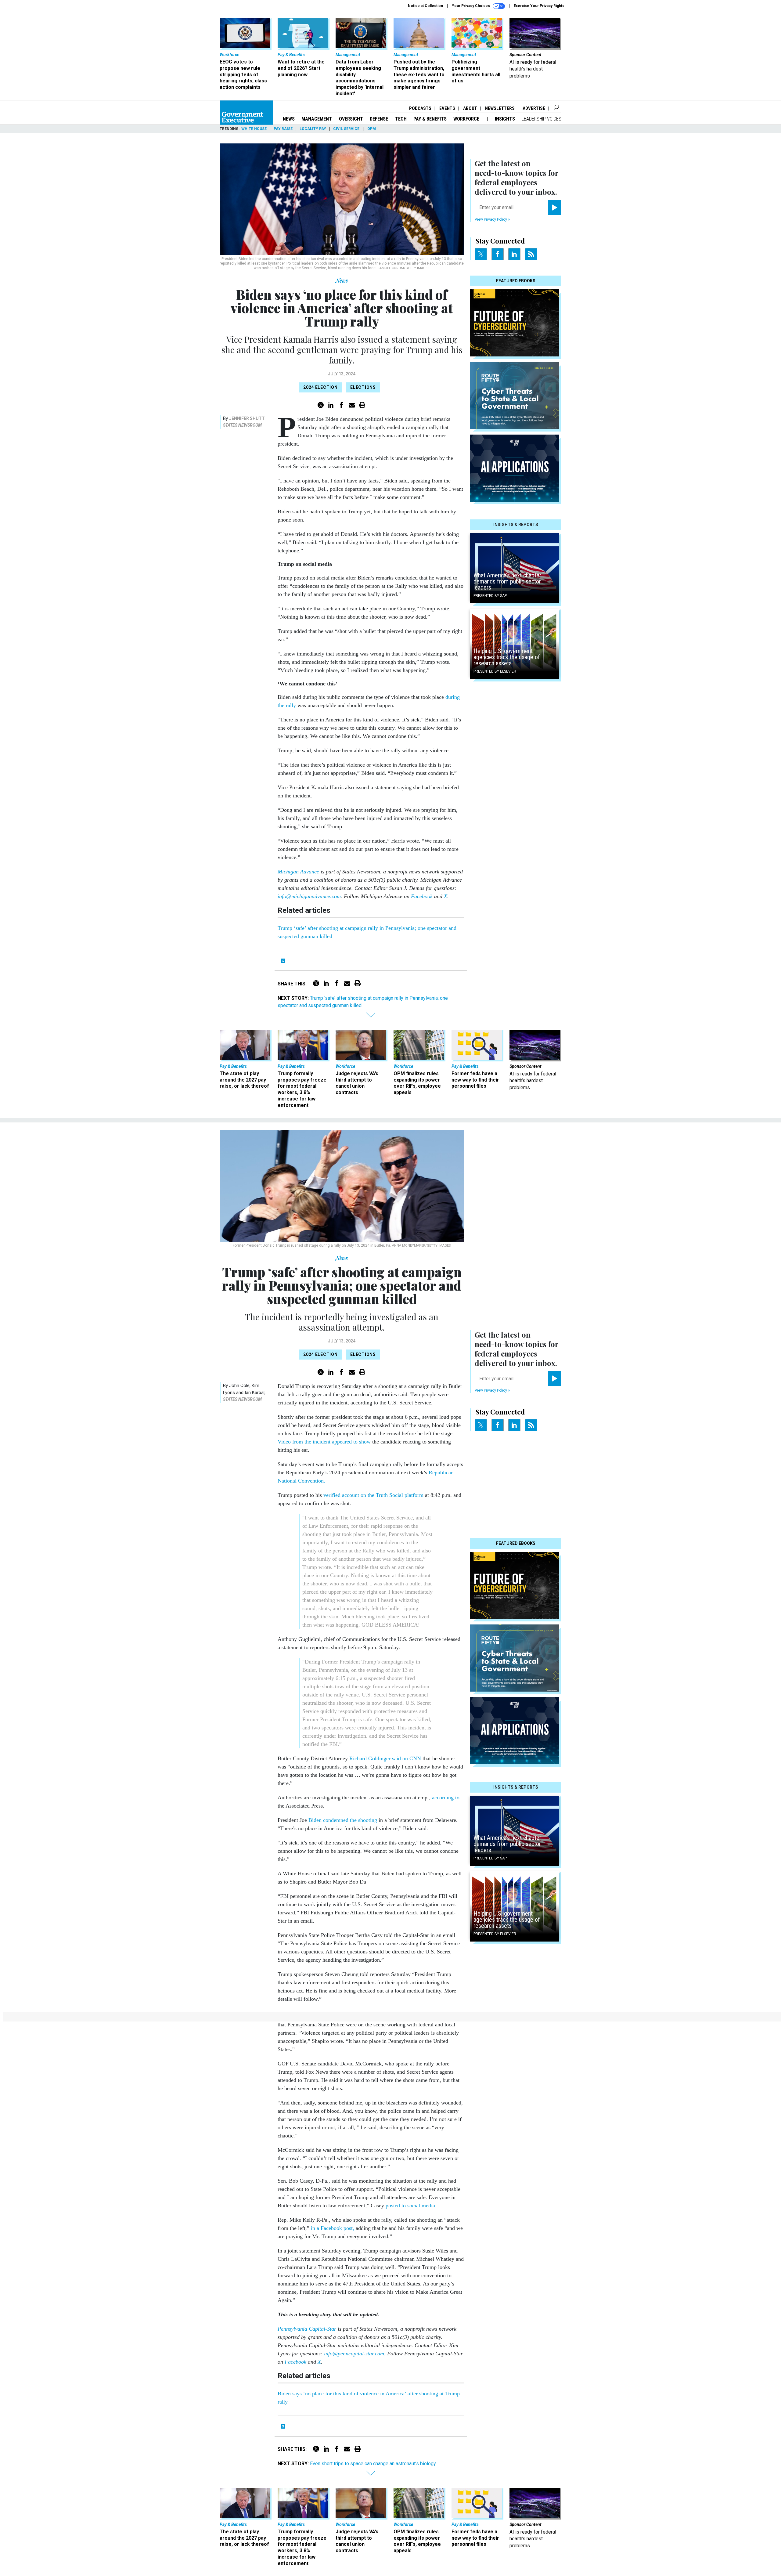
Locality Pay (313, 129)
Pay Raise (283, 129)
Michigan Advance (298, 872)
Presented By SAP (490, 596)
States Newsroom (242, 425)
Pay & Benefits (430, 119)
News (289, 119)
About (470, 108)
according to (446, 1797)
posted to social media (410, 2206)
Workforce (467, 119)
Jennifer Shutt (247, 418)
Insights (505, 119)
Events (447, 108)
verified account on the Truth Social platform (373, 1495)
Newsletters (500, 108)
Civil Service (347, 129)
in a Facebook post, (333, 2228)
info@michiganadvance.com (309, 896)
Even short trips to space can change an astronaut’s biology (373, 2464)
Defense (379, 119)
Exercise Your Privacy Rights (539, 6)
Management (317, 119)
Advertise (534, 108)
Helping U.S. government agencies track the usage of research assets (507, 657)
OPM (372, 129)
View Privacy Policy (491, 219)
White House (254, 129)
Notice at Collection (425, 6)
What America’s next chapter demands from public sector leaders (507, 581)
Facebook (422, 896)
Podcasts (420, 108)
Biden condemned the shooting (343, 1820)
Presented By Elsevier (495, 671)
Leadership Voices (542, 119)
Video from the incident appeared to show (324, 1442)
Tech (401, 119)
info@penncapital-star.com (354, 2354)
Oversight (351, 119)
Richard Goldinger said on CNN (385, 1758)
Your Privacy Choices (471, 6)
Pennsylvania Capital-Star (307, 2329)
